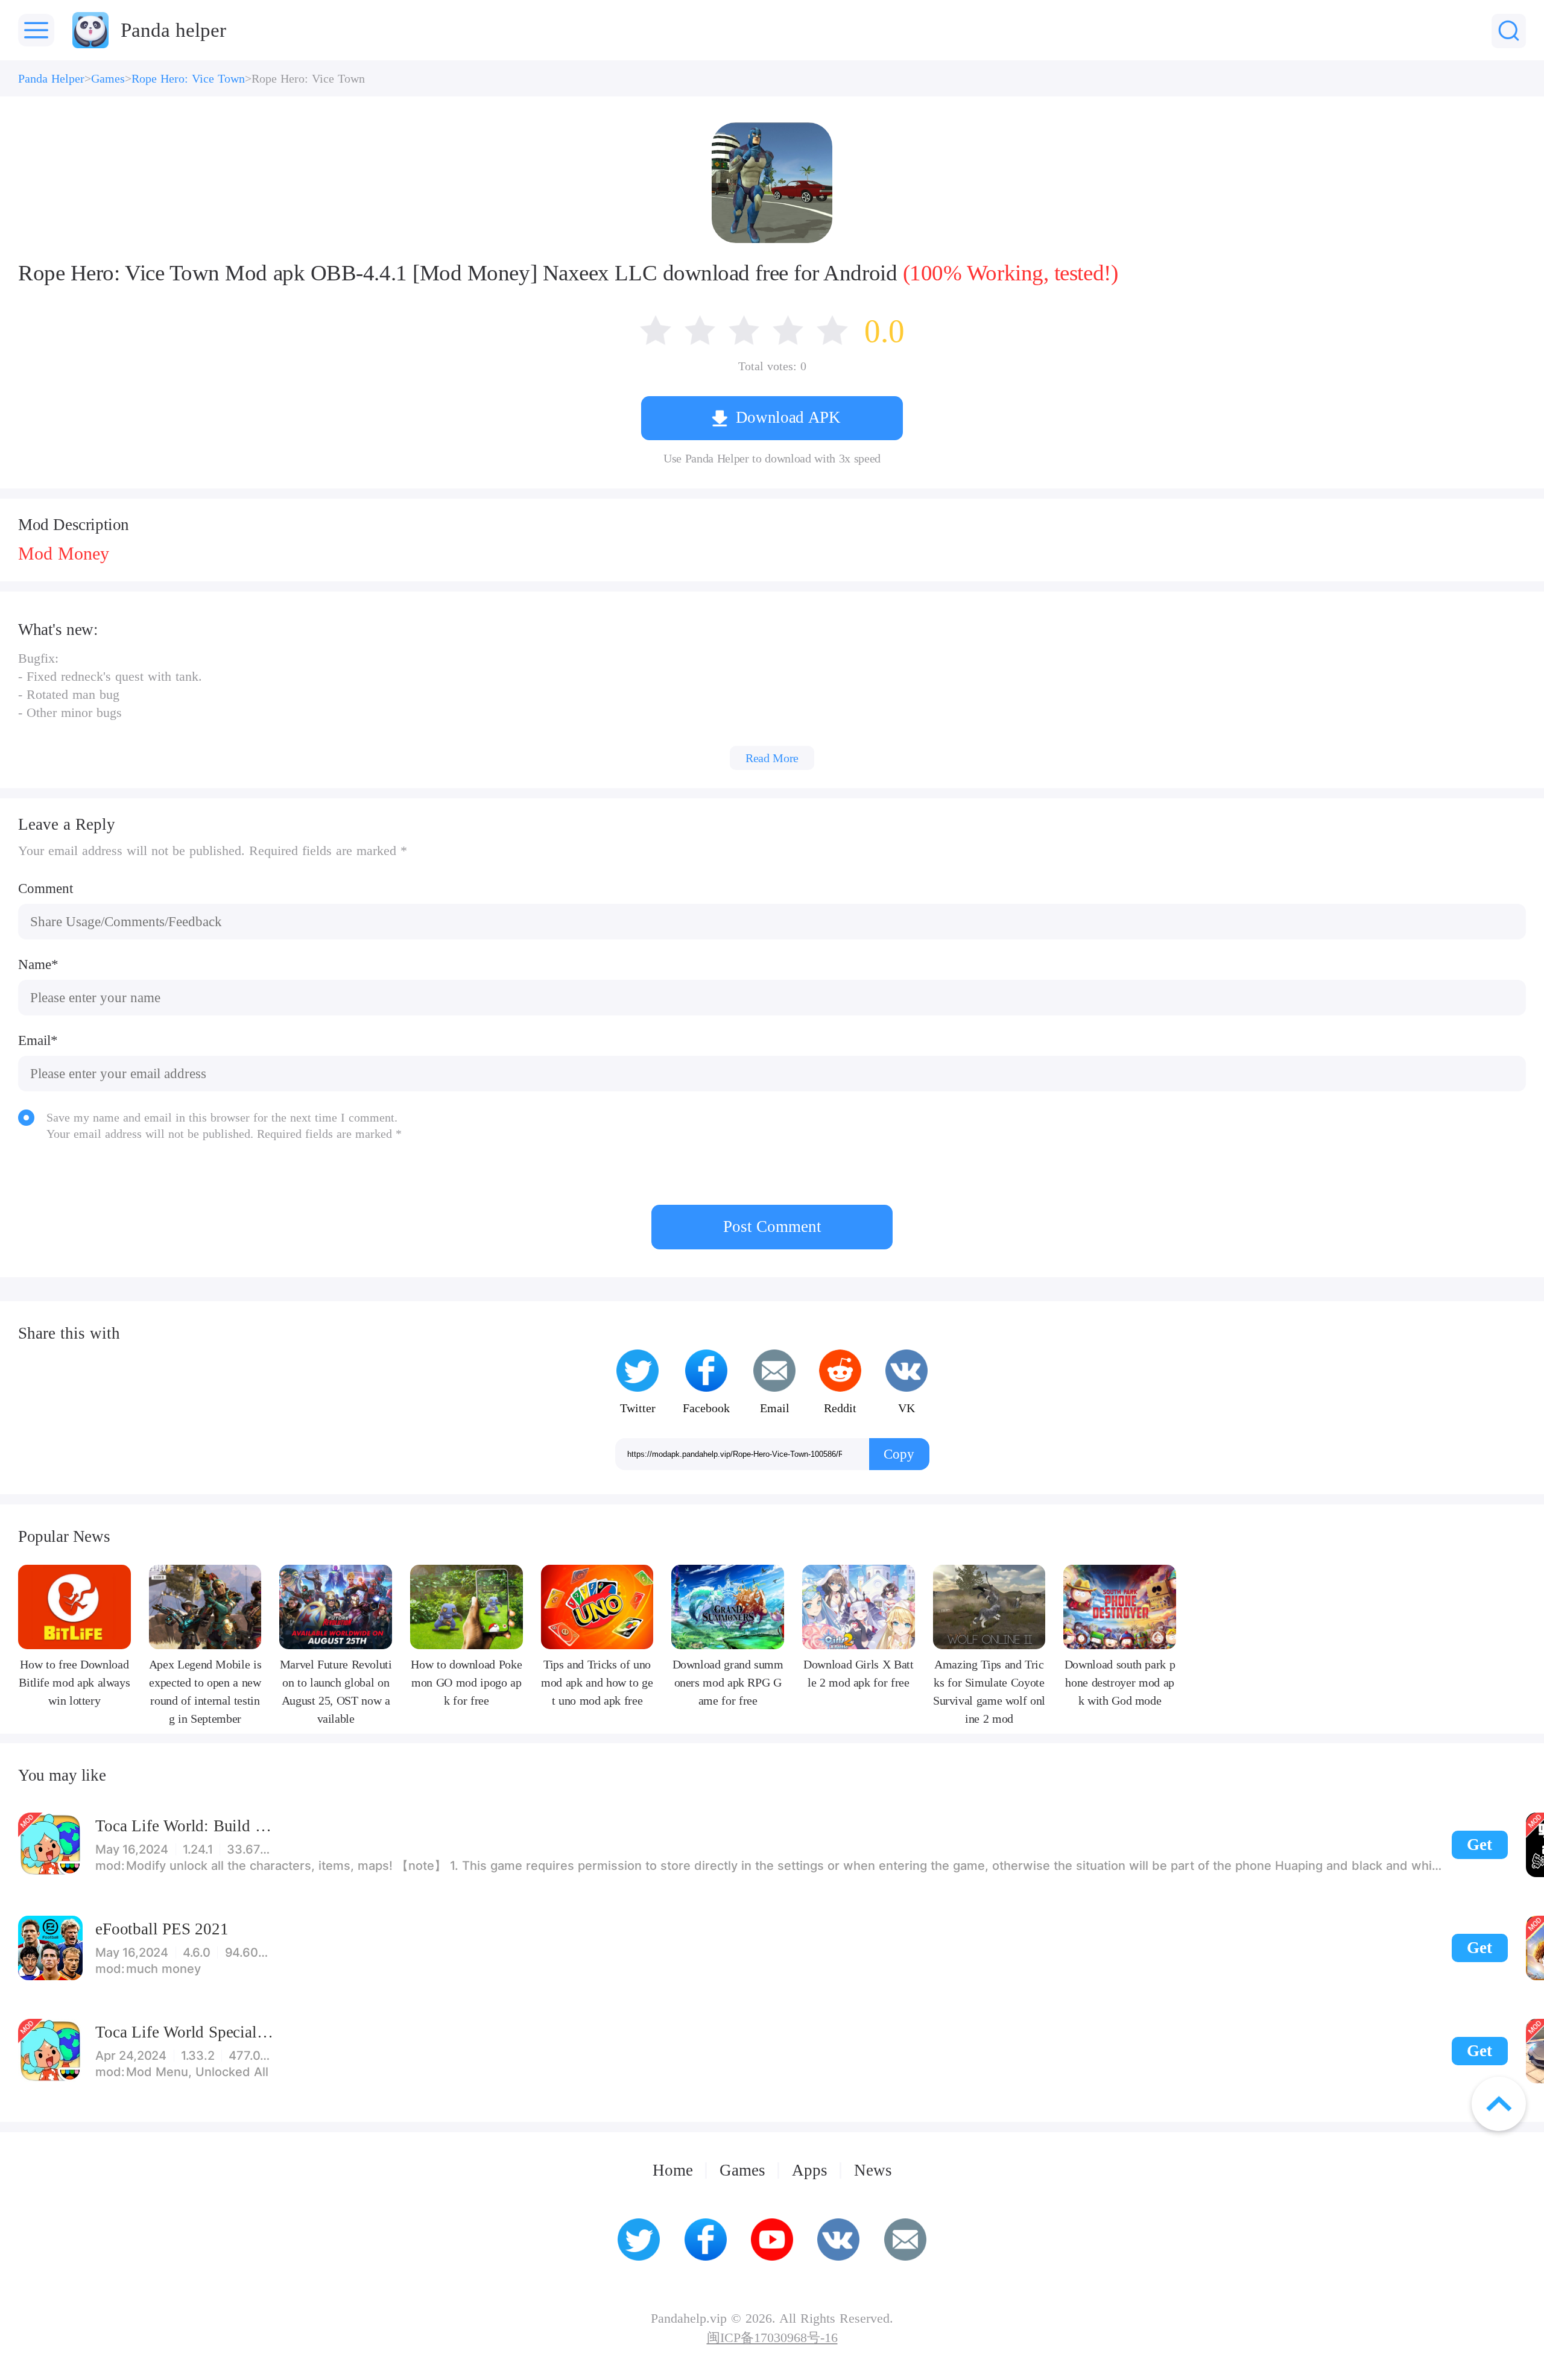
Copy (899, 1454)
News (873, 2170)
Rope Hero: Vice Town (188, 78)
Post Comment (772, 1226)
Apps (810, 2170)
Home (673, 2170)
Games (108, 78)
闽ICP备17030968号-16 (772, 2338)
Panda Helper (51, 78)
